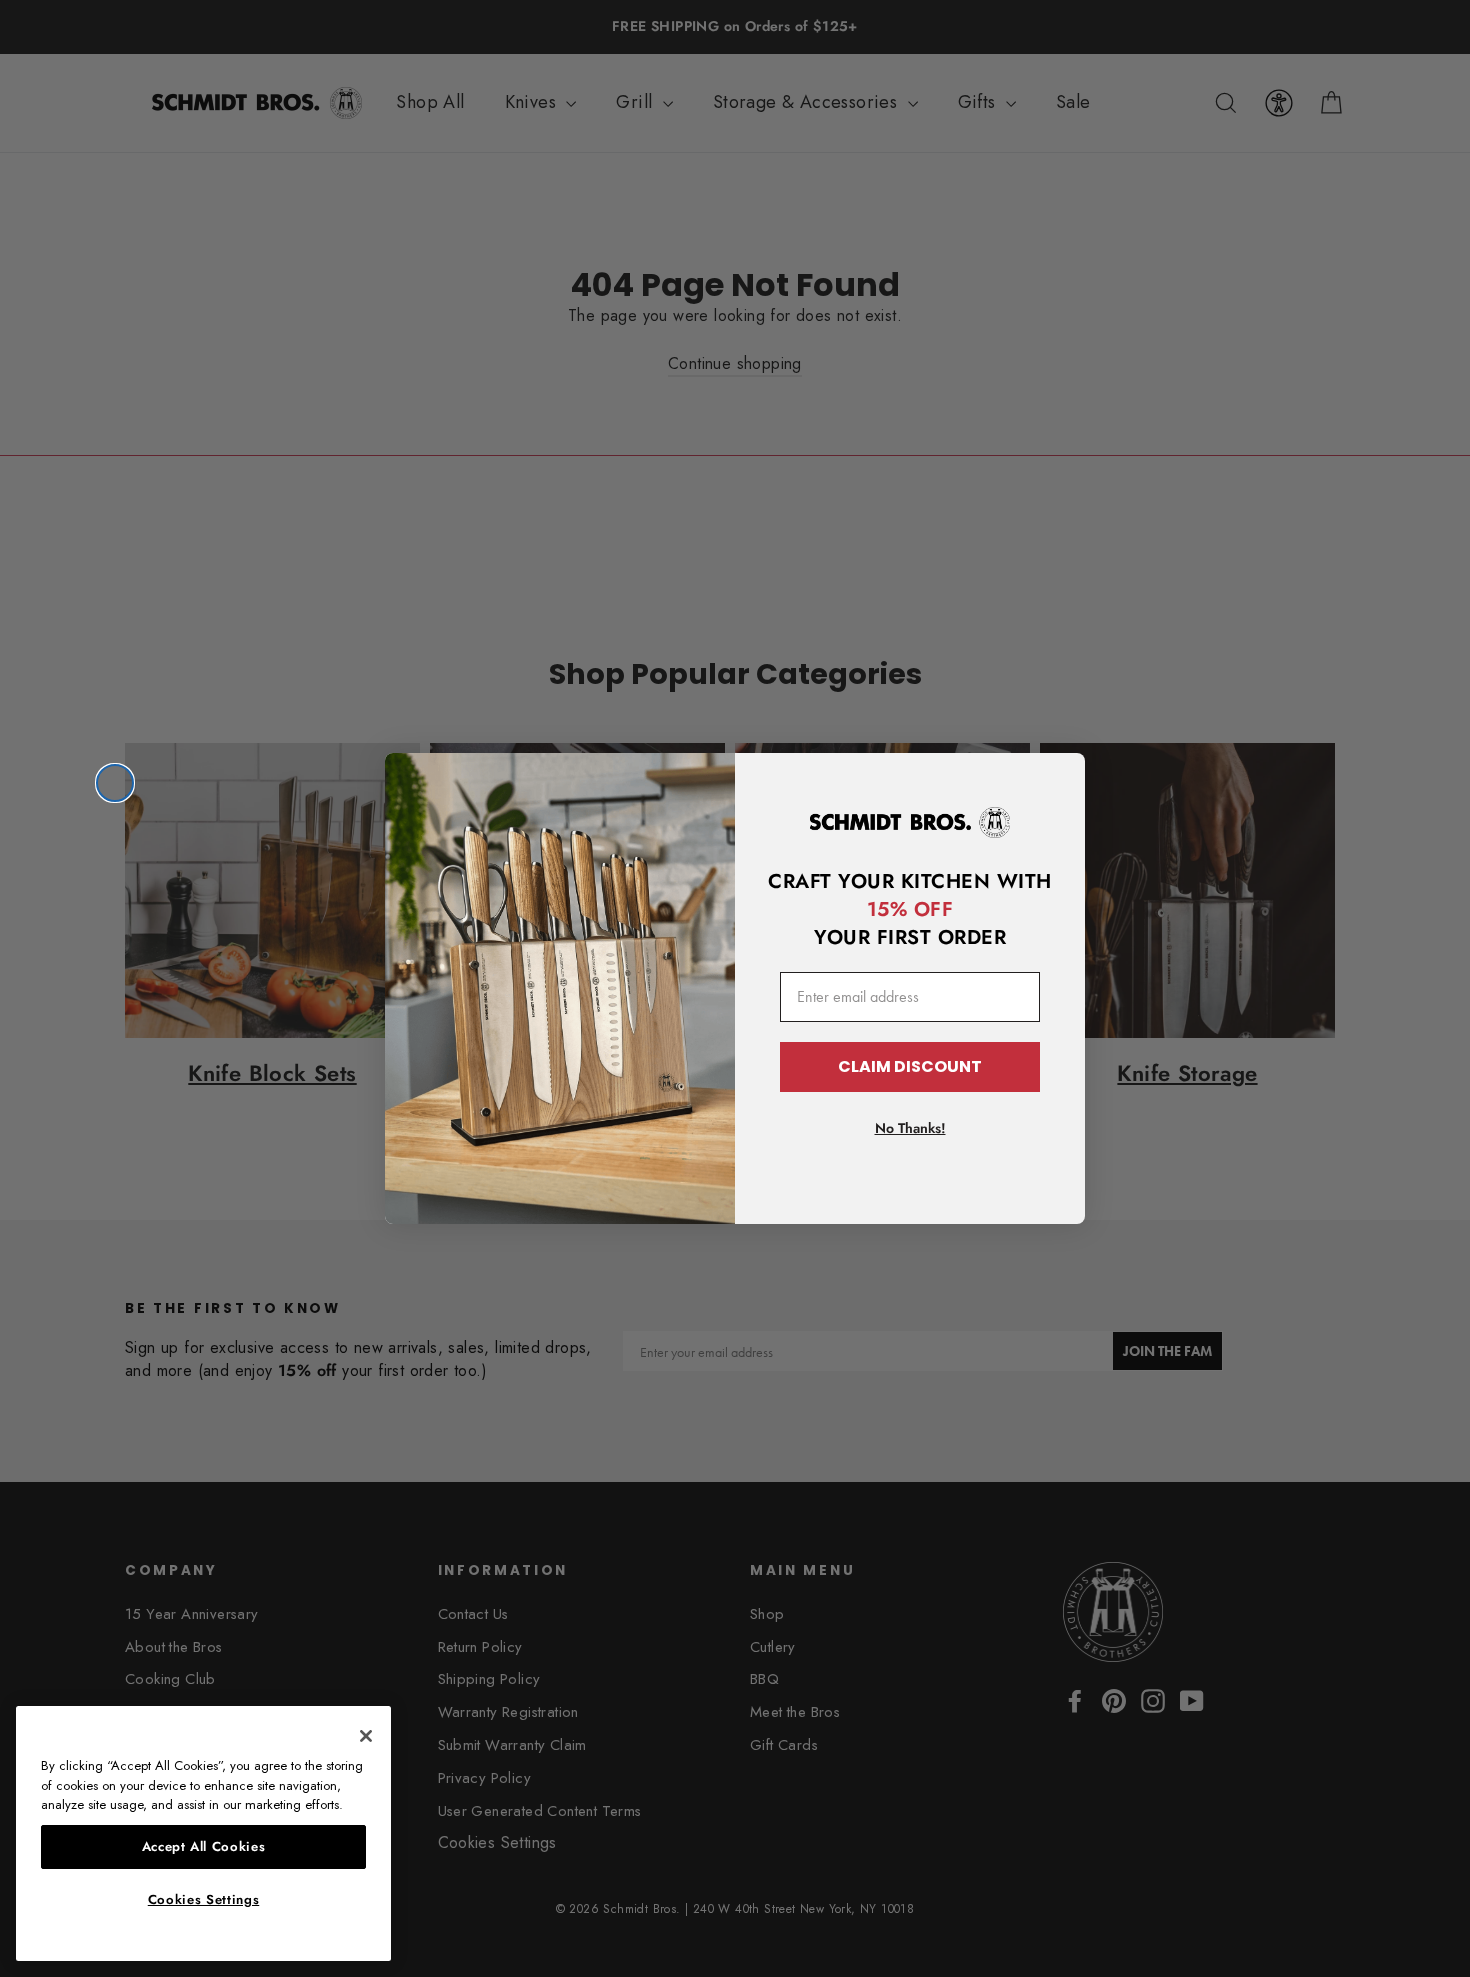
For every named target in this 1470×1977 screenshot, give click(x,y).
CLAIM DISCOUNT (910, 1066)
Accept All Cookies (204, 1846)
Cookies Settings (204, 1899)
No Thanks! (910, 1128)
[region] (203, 1833)
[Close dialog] (115, 783)
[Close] (366, 1736)
